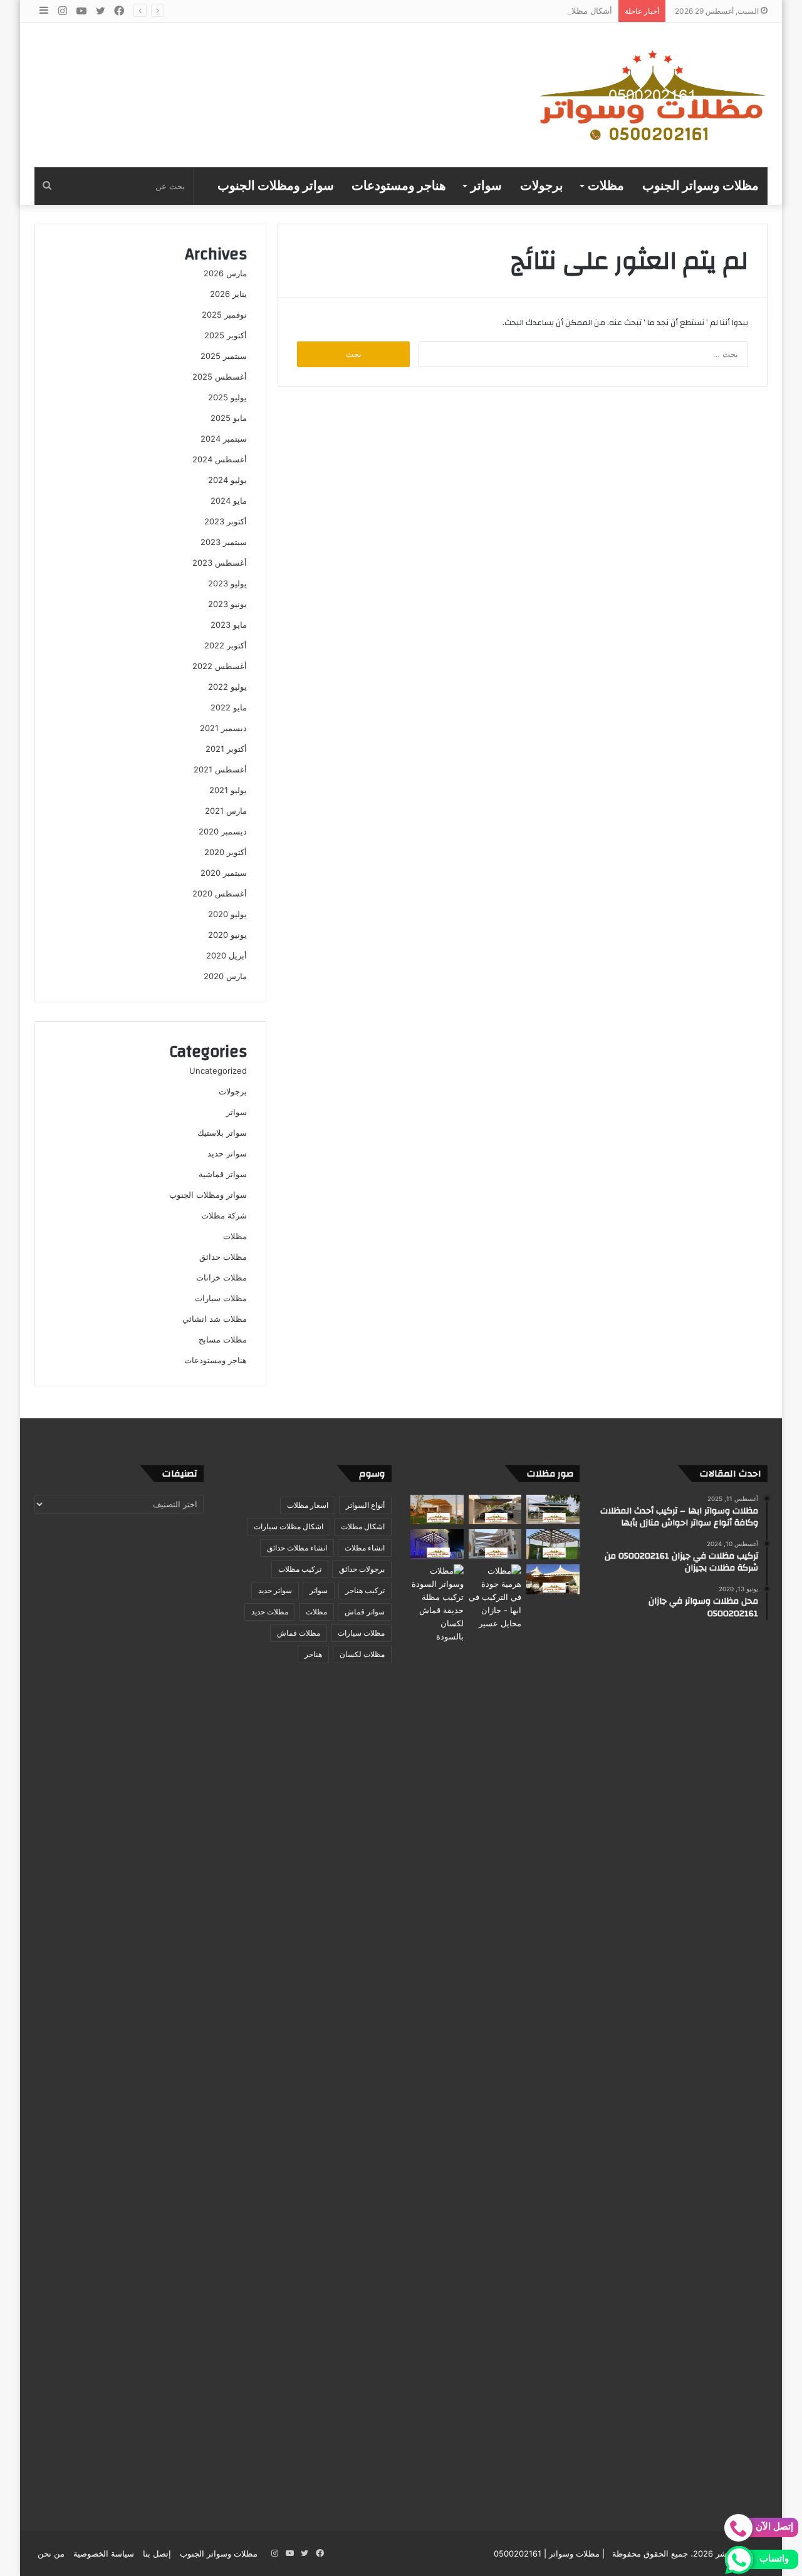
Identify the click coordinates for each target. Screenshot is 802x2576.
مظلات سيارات (221, 1298)
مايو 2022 (229, 707)
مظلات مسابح (223, 1339)
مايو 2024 (229, 501)
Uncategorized (218, 1071)
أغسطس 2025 (220, 377)
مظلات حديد (270, 1612)
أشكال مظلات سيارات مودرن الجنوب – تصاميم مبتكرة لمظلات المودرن (488, 11)
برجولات (542, 186)
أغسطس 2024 (220, 459)
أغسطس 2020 (220, 893)
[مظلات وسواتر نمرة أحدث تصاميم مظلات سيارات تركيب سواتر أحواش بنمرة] (553, 1510)
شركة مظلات (224, 1215)
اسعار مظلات (308, 1505)
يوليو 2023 (227, 583)
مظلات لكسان (362, 1654)
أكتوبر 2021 (226, 749)
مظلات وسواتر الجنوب (700, 186)
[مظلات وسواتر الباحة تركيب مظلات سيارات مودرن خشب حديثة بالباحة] (495, 1510)
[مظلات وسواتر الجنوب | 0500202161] (653, 95)
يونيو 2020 (227, 935)
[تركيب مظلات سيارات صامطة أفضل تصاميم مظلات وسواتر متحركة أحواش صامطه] (553, 1579)
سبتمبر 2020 (224, 873)
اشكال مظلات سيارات (289, 1526)
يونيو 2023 (227, 604)
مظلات (606, 186)
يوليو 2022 (227, 687)
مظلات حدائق (223, 1257)
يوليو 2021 (228, 790)
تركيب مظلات (300, 1569)
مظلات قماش (299, 1633)
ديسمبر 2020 (223, 831)
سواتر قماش (365, 1612)
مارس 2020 (225, 976)
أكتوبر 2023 (226, 521)
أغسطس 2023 (220, 563)
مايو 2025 (229, 418)
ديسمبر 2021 (223, 728)
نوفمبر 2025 (224, 314)
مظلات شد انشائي (215, 1319)
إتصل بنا (157, 2553)
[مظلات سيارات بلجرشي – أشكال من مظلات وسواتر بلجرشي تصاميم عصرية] (437, 1544)
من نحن (51, 2553)
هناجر (313, 1654)
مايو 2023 (229, 625)
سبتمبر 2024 (224, 439)
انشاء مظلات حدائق (297, 1548)
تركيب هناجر (365, 1590)
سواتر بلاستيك (222, 1133)
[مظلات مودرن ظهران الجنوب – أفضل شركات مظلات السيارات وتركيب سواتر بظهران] (553, 1544)
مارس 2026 (225, 273)
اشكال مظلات (363, 1526)
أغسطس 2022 (220, 666)
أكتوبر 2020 (226, 852)
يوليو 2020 (227, 914)
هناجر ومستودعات (399, 186)
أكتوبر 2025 (226, 335)
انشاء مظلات (365, 1548)
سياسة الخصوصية (104, 2553)
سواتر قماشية (223, 1174)
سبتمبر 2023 (224, 542)
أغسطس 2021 (220, 769)
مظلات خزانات (221, 1277)
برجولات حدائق (362, 1569)
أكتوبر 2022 (226, 645)
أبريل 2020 (227, 955)
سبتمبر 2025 (224, 356)
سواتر (486, 186)
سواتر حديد (227, 1153)
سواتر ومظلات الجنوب (276, 186)
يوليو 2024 (227, 480)
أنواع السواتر (365, 1505)
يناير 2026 (228, 294)
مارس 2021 (226, 811)
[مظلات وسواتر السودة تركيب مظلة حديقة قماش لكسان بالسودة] (437, 2034)
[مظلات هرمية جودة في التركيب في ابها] (495, 1597)
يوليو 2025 (227, 397)
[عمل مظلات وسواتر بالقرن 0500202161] (437, 1510)
